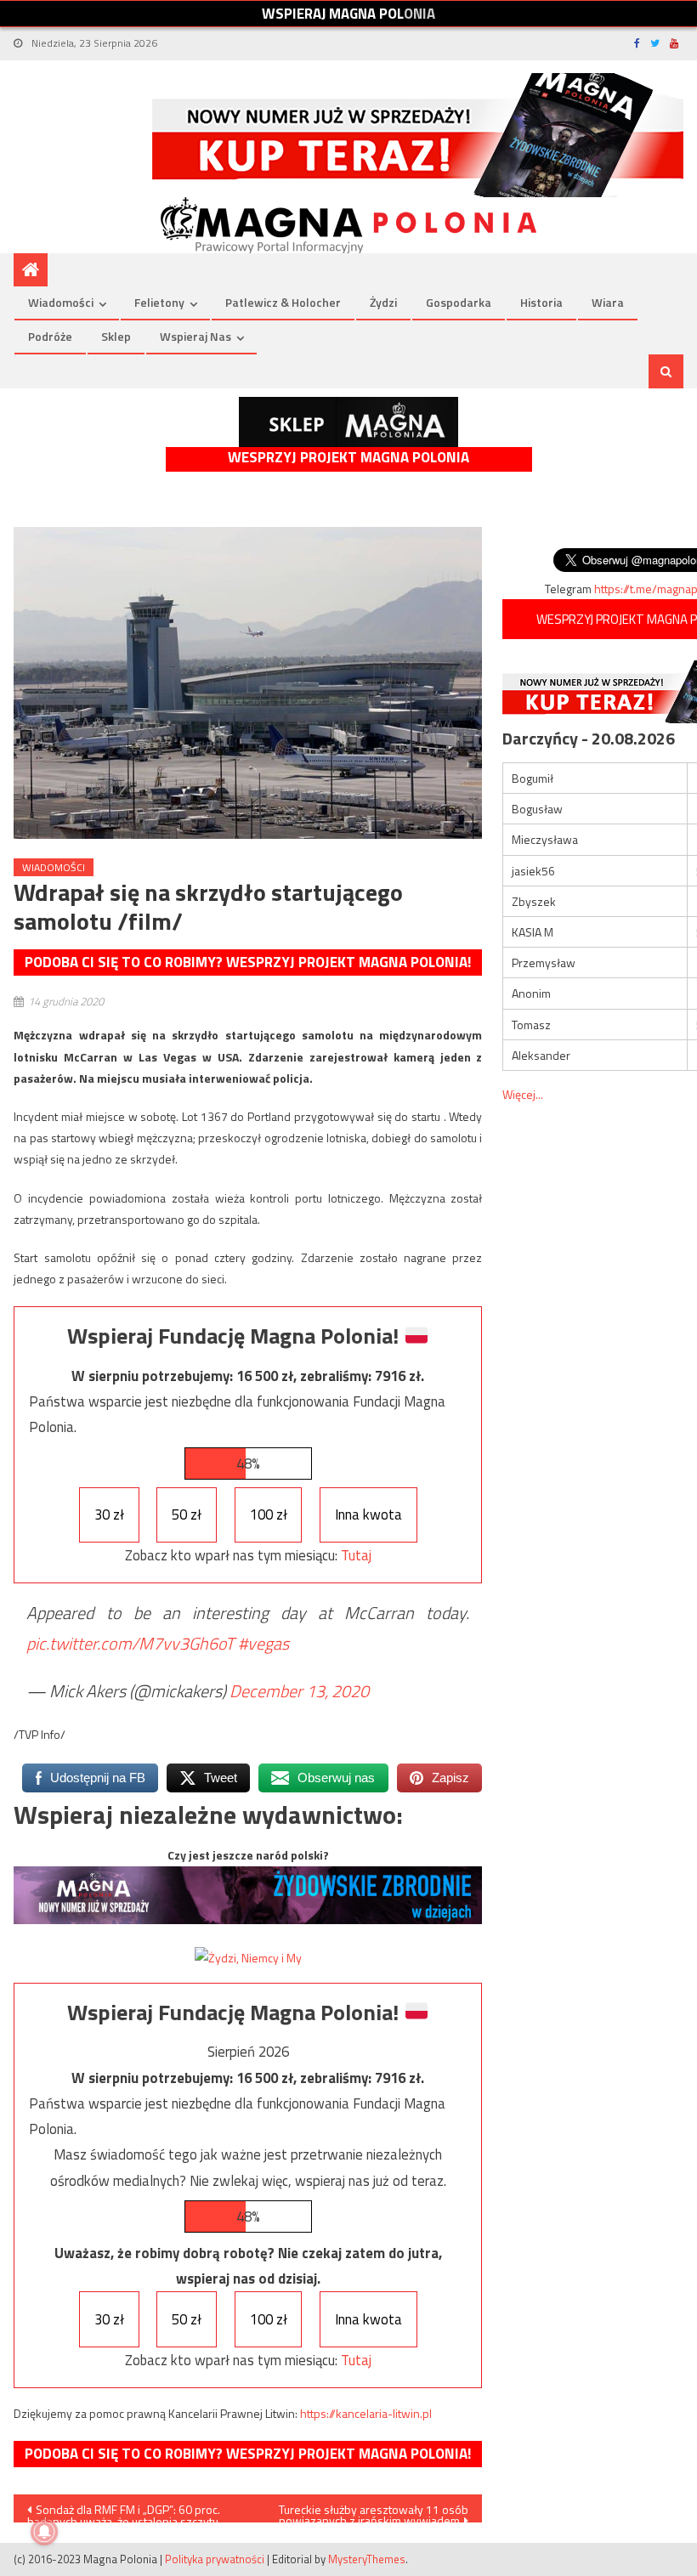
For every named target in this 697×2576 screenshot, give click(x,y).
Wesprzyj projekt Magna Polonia (348, 458)
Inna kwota (368, 1514)
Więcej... (523, 1094)
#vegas (263, 1643)
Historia (541, 302)
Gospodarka (459, 302)
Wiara (608, 302)
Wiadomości (61, 302)
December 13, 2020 (299, 1691)
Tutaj (356, 1555)
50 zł (187, 1514)
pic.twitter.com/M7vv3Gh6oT (130, 1643)
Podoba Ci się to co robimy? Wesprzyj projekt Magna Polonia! (248, 962)
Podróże (50, 336)
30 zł (109, 1514)
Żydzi (383, 302)
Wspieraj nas (195, 336)
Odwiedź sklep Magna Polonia (348, 422)
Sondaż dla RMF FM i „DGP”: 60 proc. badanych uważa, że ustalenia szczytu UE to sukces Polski (124, 2511)
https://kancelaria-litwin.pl (366, 2413)
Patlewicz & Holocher (283, 302)
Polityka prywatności (215, 2559)
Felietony (159, 302)
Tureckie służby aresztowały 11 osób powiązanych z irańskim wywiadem (374, 2511)
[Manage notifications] (44, 2532)
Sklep (116, 336)
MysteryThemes (367, 2559)
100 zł (269, 1514)
